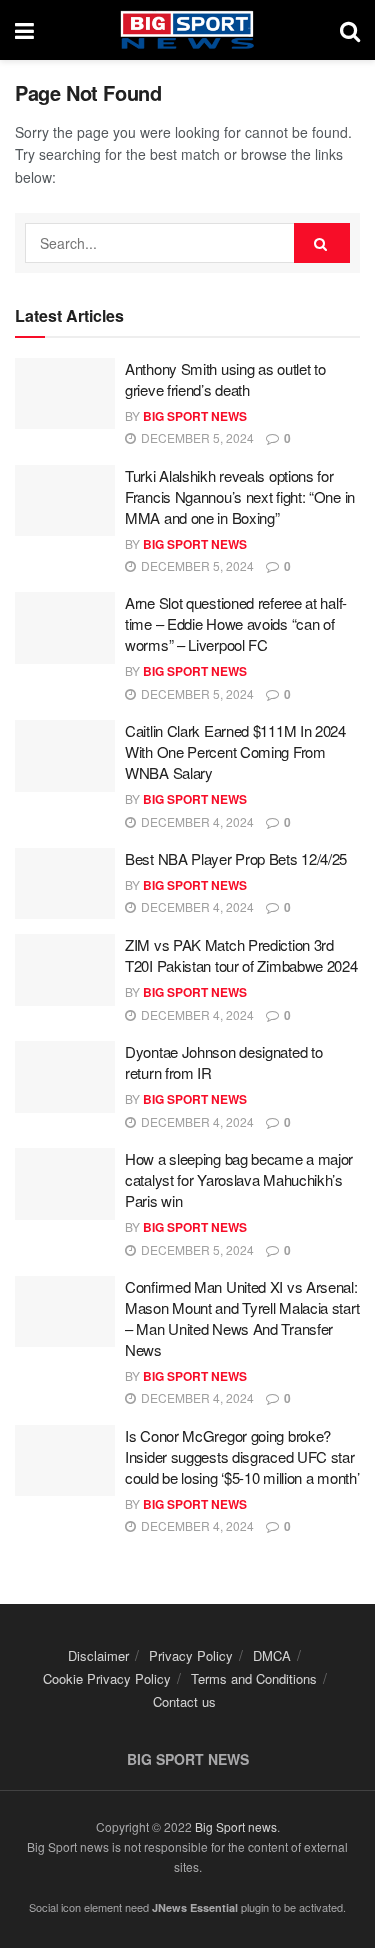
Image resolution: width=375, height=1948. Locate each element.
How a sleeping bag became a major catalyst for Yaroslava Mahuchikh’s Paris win (239, 1179)
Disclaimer (98, 1655)
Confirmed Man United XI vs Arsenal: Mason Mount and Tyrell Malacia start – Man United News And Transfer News (242, 1318)
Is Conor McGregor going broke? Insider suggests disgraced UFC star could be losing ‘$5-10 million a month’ (242, 1456)
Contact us (184, 1701)
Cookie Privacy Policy (107, 1678)
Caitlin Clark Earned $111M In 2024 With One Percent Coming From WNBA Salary (235, 751)
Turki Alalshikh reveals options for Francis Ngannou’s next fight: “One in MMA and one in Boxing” (240, 496)
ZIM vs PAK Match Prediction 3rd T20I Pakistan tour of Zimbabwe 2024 (241, 955)
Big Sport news (236, 1826)
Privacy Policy (191, 1655)
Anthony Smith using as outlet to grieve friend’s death (225, 379)
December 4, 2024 (196, 821)
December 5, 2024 (196, 437)
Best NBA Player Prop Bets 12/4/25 (236, 858)
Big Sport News (195, 416)
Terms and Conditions (254, 1678)
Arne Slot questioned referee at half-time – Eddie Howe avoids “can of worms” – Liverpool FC (236, 623)
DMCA (272, 1655)
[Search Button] (322, 243)
